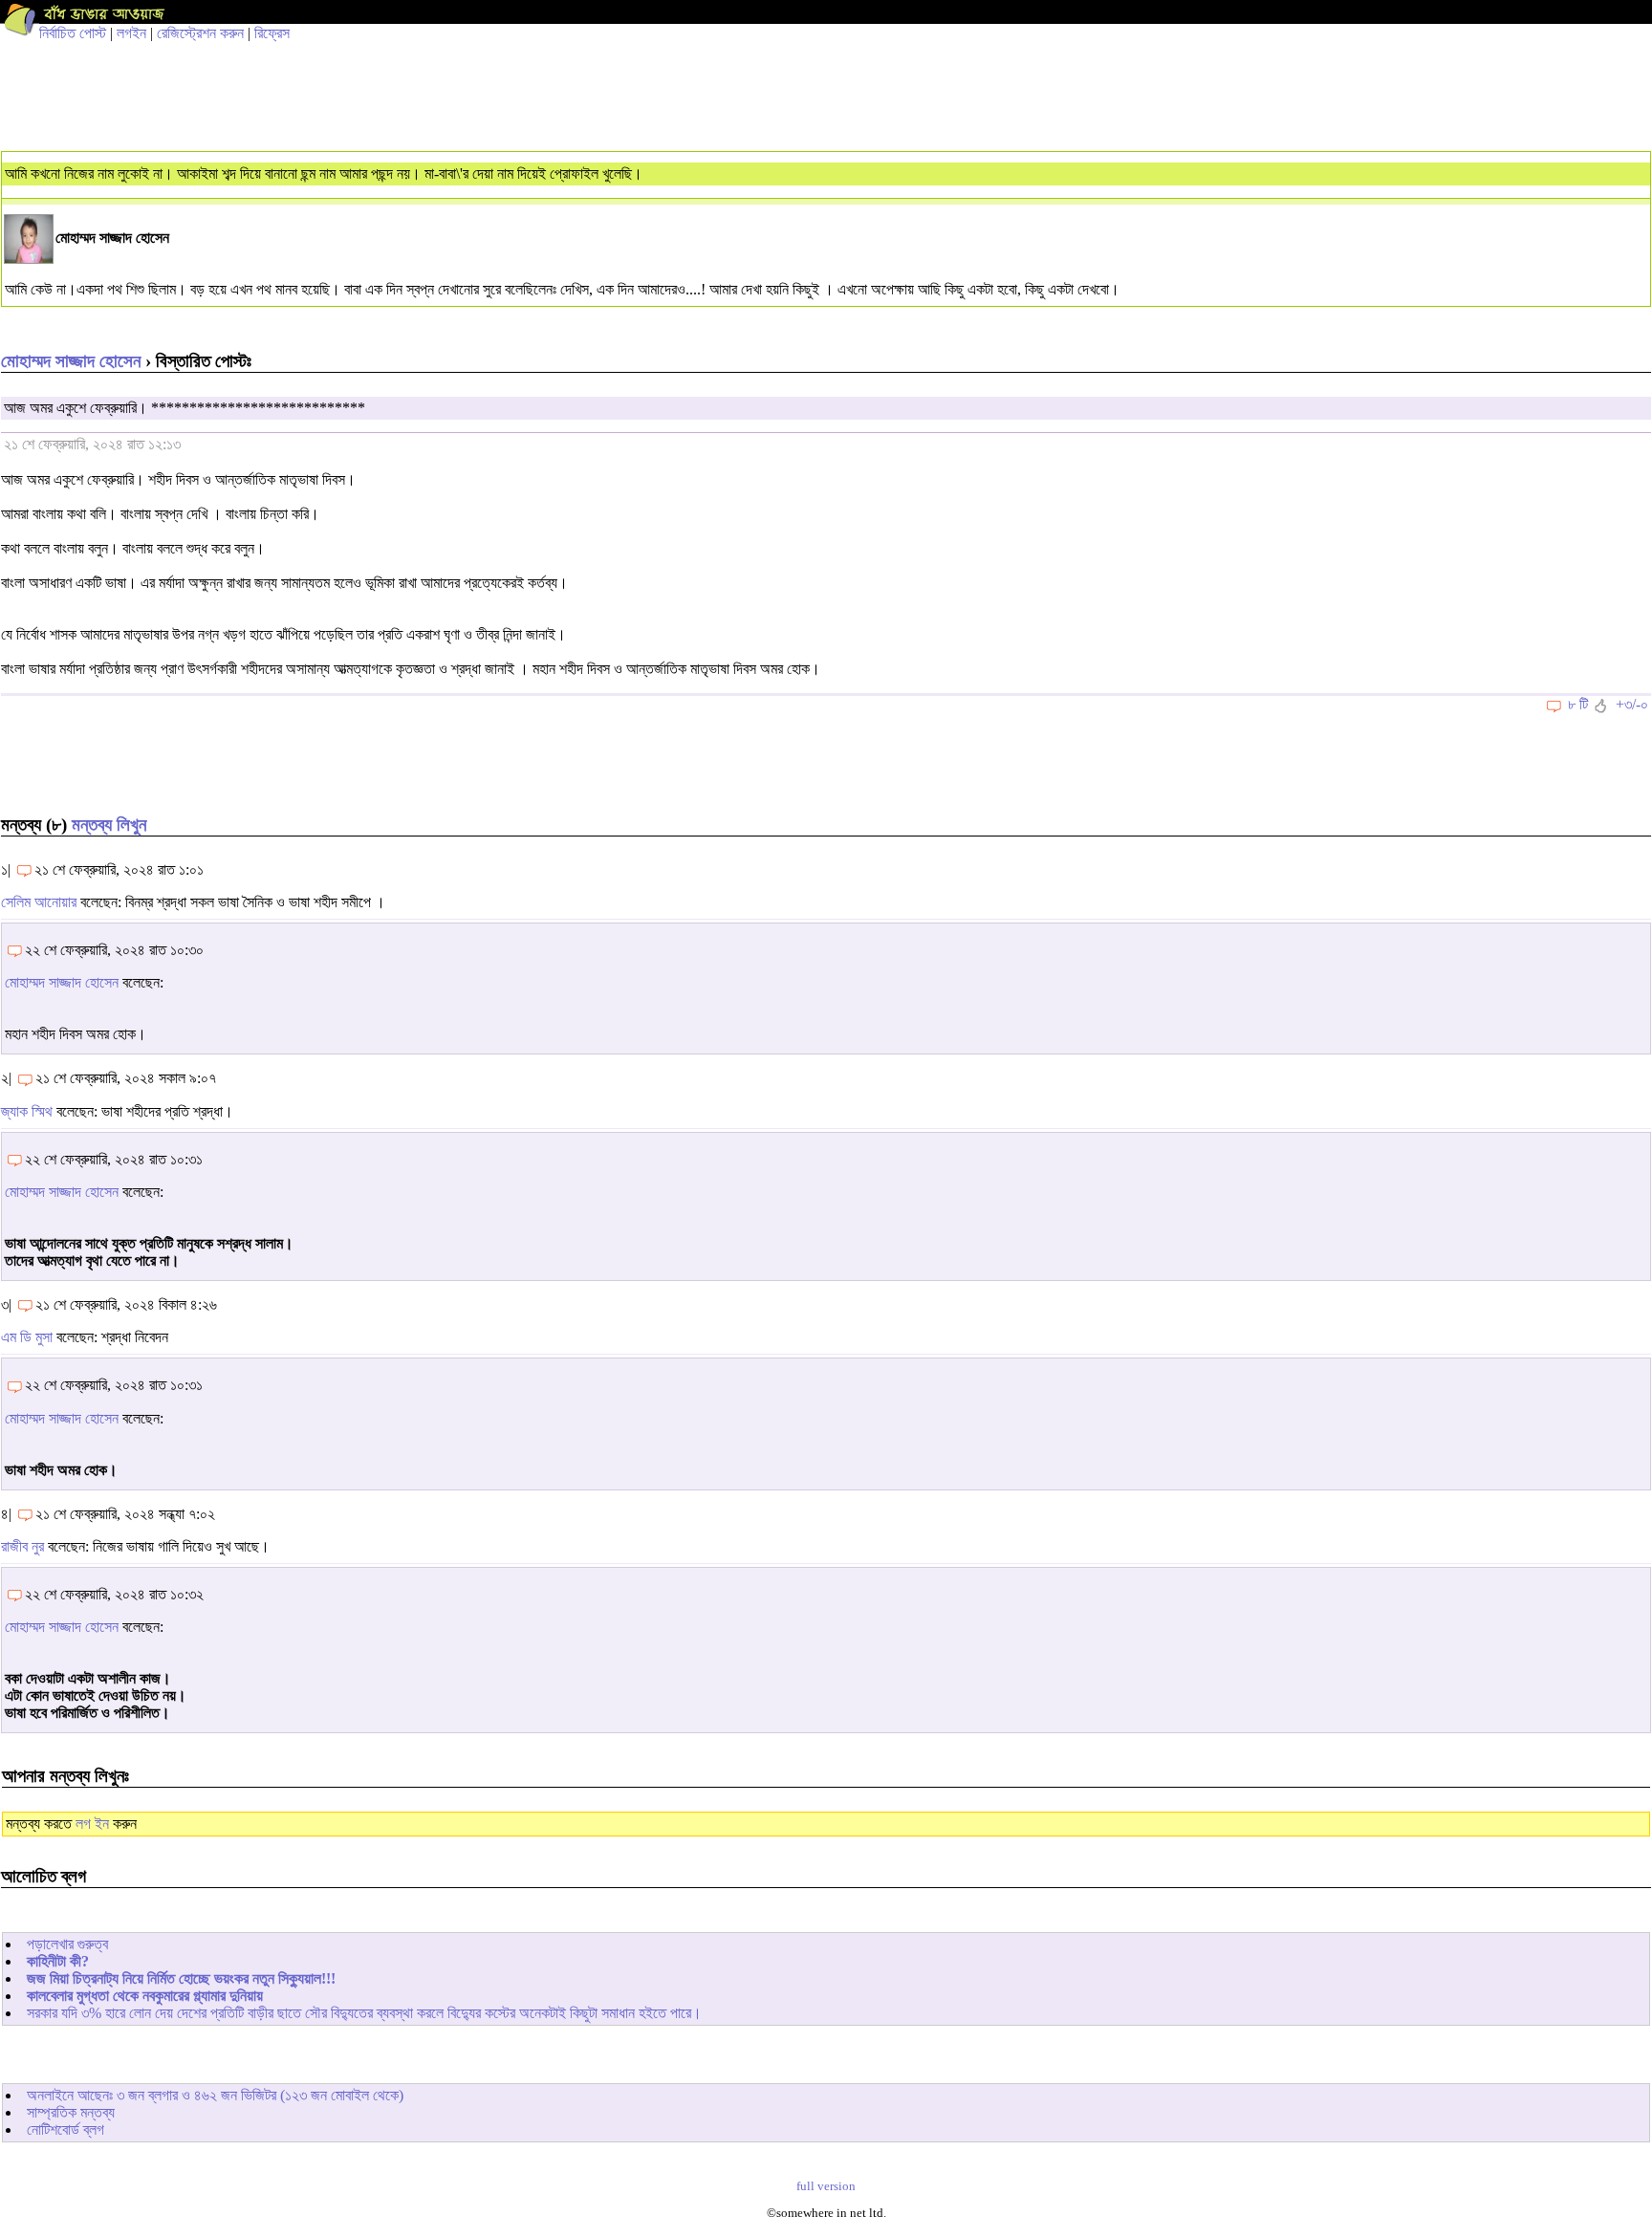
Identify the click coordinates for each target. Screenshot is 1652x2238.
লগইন (131, 33)
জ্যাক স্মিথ (27, 1111)
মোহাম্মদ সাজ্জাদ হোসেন (71, 361)
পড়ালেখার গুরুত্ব (67, 1944)
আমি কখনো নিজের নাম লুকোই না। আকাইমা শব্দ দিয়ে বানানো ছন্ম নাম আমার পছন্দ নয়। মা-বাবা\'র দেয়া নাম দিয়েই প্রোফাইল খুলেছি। (324, 174)
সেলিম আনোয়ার (39, 902)
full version (826, 2186)
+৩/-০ (1632, 704)
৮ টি (1578, 704)
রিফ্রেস (272, 33)
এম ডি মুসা (27, 1337)
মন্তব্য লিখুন (109, 825)
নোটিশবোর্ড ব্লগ (65, 2129)
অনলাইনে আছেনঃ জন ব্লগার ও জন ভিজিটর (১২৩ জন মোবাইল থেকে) (215, 2095)
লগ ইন (92, 1824)
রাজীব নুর (22, 1546)
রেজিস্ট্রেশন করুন (200, 33)
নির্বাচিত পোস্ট (73, 33)
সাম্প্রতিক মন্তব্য (71, 2112)
